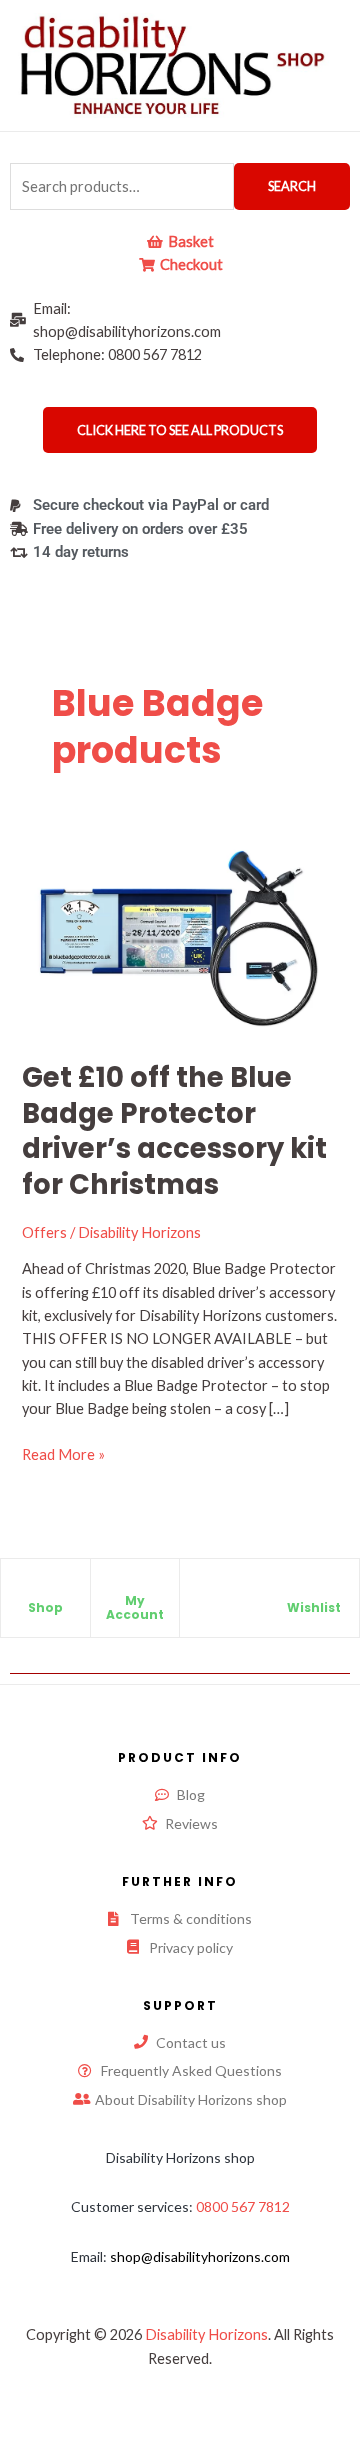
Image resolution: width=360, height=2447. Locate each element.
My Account (135, 1607)
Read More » (63, 1453)
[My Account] (135, 1584)
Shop (45, 1607)
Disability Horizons (206, 2334)
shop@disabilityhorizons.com (200, 2256)
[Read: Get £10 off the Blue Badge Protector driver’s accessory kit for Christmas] (179, 939)
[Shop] (45, 1591)
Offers (44, 1232)
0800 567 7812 (243, 2206)
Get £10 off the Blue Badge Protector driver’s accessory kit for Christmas (174, 1131)
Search (292, 186)
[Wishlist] (314, 1591)
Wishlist (314, 1607)
